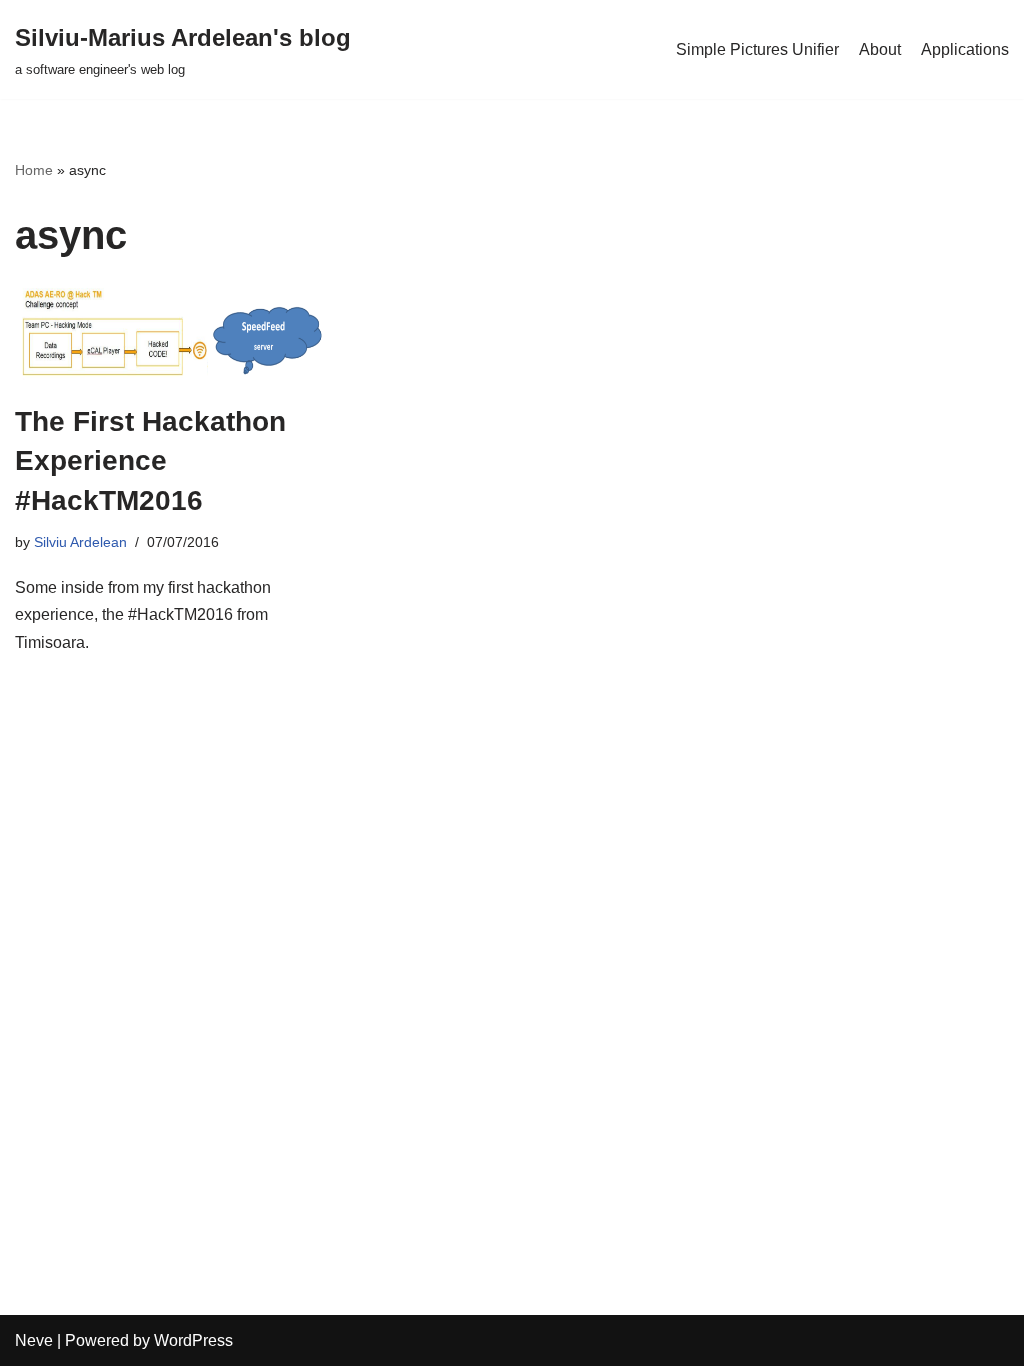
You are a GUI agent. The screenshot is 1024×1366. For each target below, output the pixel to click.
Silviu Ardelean (80, 542)
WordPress (193, 1340)
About (880, 49)
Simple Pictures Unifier (757, 49)
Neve (34, 1340)
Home (34, 170)
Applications (965, 49)
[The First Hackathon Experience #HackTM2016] (170, 334)
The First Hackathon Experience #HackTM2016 (150, 460)
